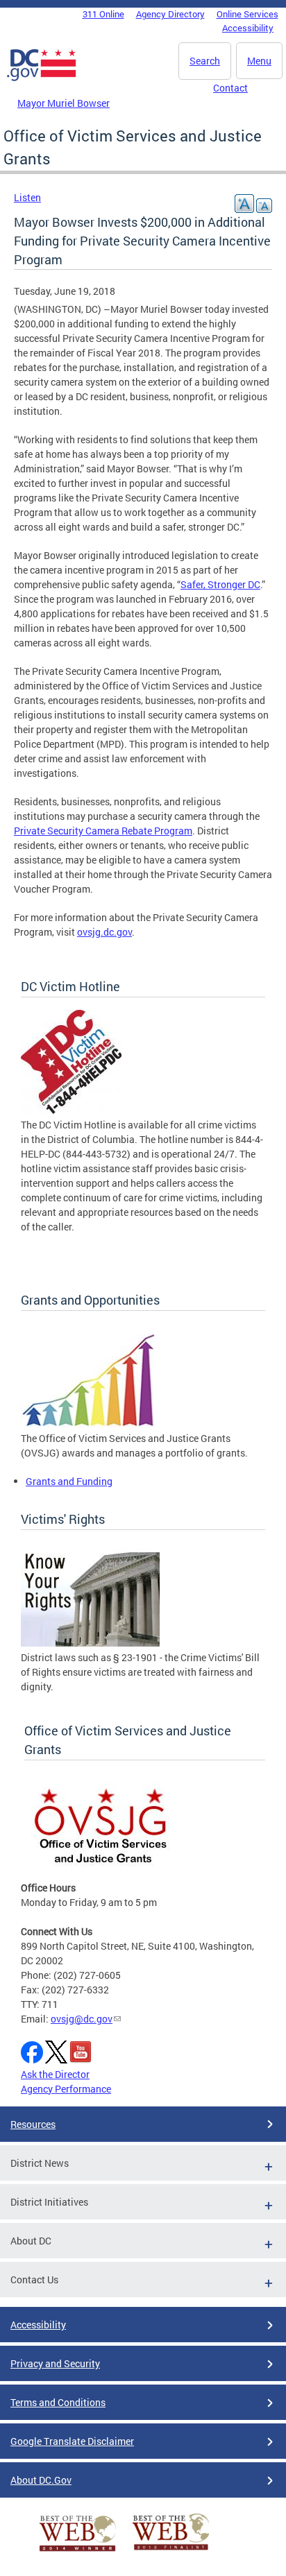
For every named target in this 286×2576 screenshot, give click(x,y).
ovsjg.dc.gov (104, 932)
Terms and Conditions (58, 2402)
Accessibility (248, 28)
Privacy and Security (55, 2363)
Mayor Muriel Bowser (64, 103)
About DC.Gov (41, 2480)
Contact (230, 88)
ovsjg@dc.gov (82, 2019)
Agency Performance (66, 2089)
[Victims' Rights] (90, 1643)
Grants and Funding (69, 1481)
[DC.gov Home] (42, 78)
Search (205, 61)
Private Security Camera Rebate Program (103, 831)
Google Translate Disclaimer (72, 2441)
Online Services (247, 14)
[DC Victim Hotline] (71, 1110)
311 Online (103, 14)
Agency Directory (170, 14)
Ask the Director (55, 2074)
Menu (259, 61)
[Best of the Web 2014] (78, 2551)
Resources (33, 2124)
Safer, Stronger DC (220, 584)
